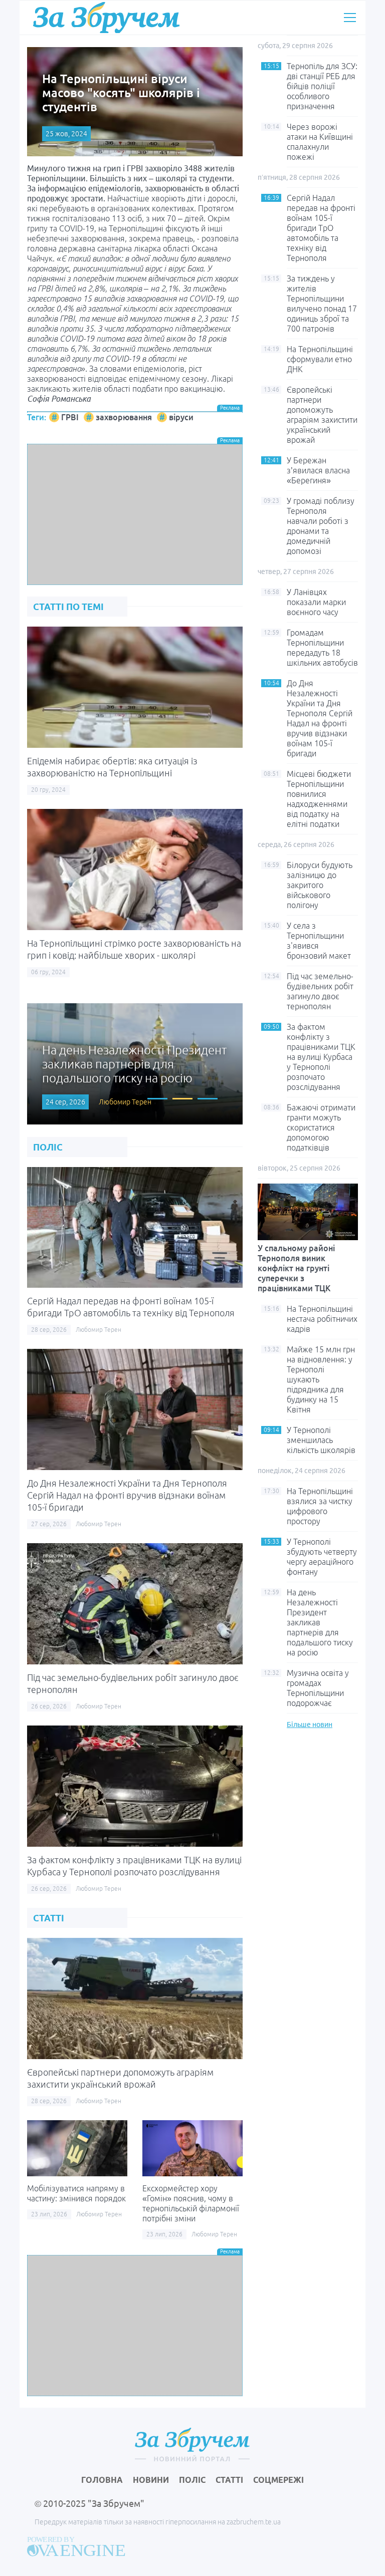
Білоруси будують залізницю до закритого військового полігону (320, 885)
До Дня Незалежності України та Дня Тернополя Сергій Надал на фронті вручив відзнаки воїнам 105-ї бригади (127, 1495)
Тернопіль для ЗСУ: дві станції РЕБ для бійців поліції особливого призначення (322, 86)
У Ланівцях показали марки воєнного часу (316, 602)
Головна (102, 2480)
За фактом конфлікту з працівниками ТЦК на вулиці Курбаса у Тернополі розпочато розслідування (321, 1057)
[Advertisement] (135, 514)
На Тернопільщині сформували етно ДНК (320, 359)
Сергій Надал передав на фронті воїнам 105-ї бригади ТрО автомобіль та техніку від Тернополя (321, 228)
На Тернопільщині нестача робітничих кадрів (322, 1319)
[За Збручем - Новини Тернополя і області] (106, 17)
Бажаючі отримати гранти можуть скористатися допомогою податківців (321, 1127)
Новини (151, 2480)
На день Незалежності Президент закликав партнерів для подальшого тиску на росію (320, 1622)
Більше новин (310, 1725)
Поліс (192, 2480)
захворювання (124, 417)
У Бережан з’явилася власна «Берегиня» (318, 470)
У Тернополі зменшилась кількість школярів (321, 1440)
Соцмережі (278, 2480)
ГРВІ (70, 417)
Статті (229, 2480)
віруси (181, 417)
